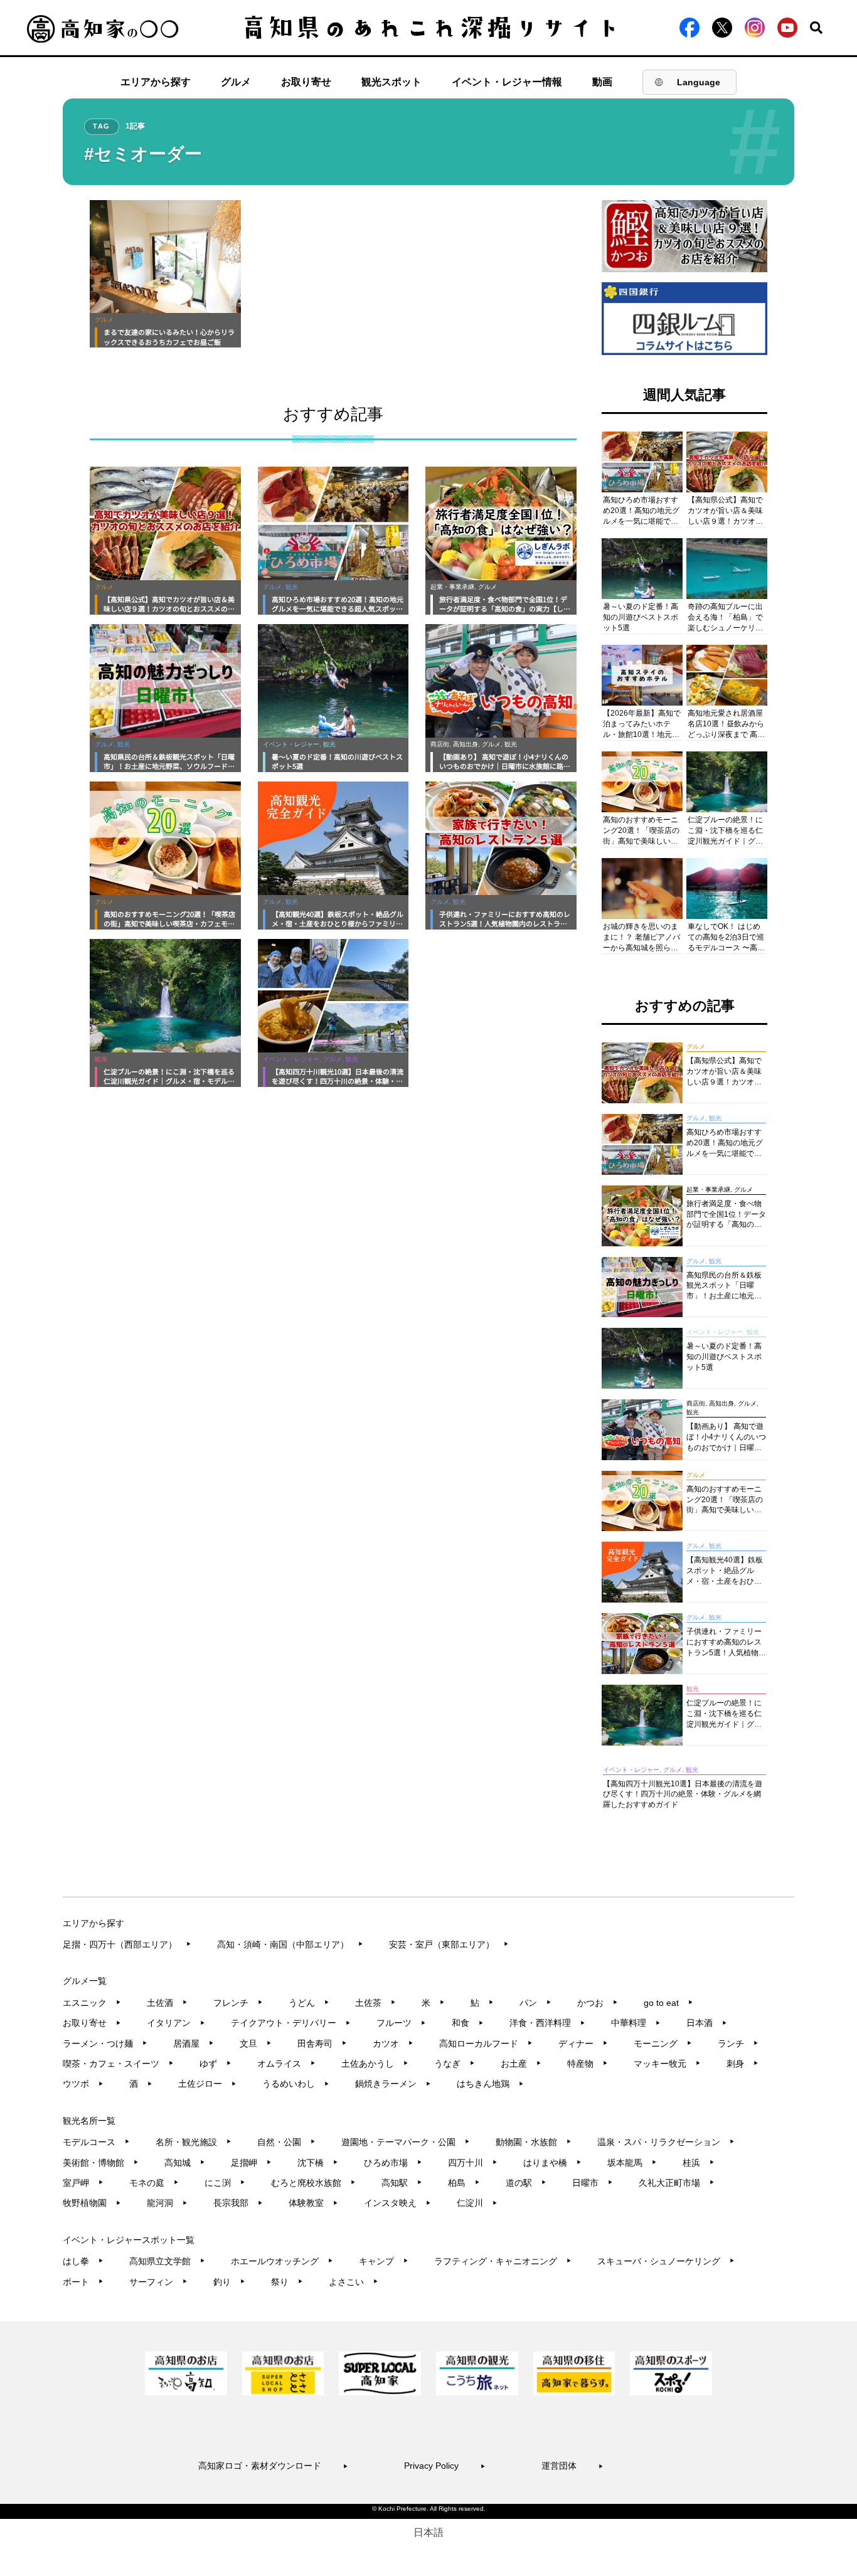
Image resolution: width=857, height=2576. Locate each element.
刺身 (743, 2064)
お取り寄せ (306, 82)
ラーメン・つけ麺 (105, 2043)
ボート (83, 2282)
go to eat (668, 2003)
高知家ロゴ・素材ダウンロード (273, 2466)
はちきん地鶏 (490, 2084)
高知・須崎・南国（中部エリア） (290, 1944)
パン (535, 2003)
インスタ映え (397, 2203)
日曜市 (593, 2183)
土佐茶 (375, 2003)
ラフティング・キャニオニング (503, 2261)
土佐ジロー (207, 2084)
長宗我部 (238, 2203)
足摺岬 (251, 2163)
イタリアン (176, 2023)
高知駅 (402, 2183)
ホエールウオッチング (282, 2261)
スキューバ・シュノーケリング (666, 2261)
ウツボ (83, 2084)
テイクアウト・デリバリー (291, 2023)
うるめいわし (296, 2084)
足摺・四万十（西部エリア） (127, 1944)
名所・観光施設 (194, 2142)
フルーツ (401, 2023)
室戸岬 (83, 2183)
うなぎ (455, 2064)
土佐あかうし (375, 2064)
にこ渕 (225, 2183)
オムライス (286, 2064)
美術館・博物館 (101, 2163)
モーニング (663, 2043)
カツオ (393, 2043)
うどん (309, 2003)
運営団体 (572, 2466)
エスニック (92, 2003)
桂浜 (699, 2163)
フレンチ (238, 2003)
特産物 (588, 2064)
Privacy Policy (445, 2466)
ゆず (216, 2064)
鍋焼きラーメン (393, 2084)
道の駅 (526, 2183)
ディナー (583, 2043)
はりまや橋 (552, 2163)
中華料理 (636, 2023)
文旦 (256, 2043)
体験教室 (313, 2203)
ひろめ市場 (393, 2163)
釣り (229, 2282)
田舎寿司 (322, 2043)
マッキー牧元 (667, 2064)
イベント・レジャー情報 (507, 82)
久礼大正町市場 (677, 2183)
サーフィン (158, 2282)
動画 (602, 82)
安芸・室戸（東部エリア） (449, 1944)
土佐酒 (167, 2003)
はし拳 (83, 2261)
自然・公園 (286, 2142)
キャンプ (384, 2261)
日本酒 (707, 2023)
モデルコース (96, 2142)
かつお (598, 2003)
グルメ (236, 82)
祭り (287, 2282)
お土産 (521, 2064)
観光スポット (391, 82)
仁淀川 (477, 2203)
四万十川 (473, 2163)
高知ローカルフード (486, 2043)
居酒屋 (194, 2043)
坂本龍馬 (632, 2163)
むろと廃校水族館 (313, 2183)
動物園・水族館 (534, 2142)
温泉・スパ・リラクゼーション (666, 2142)
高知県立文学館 (167, 2261)
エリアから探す (156, 82)
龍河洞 (167, 2203)
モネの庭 (154, 2183)
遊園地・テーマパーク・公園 (406, 2142)
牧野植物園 (92, 2203)
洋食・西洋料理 (547, 2023)
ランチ (738, 2043)
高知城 (185, 2163)
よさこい (354, 2282)
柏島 (464, 2183)
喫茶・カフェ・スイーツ (118, 2064)
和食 (468, 2023)
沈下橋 (318, 2163)
